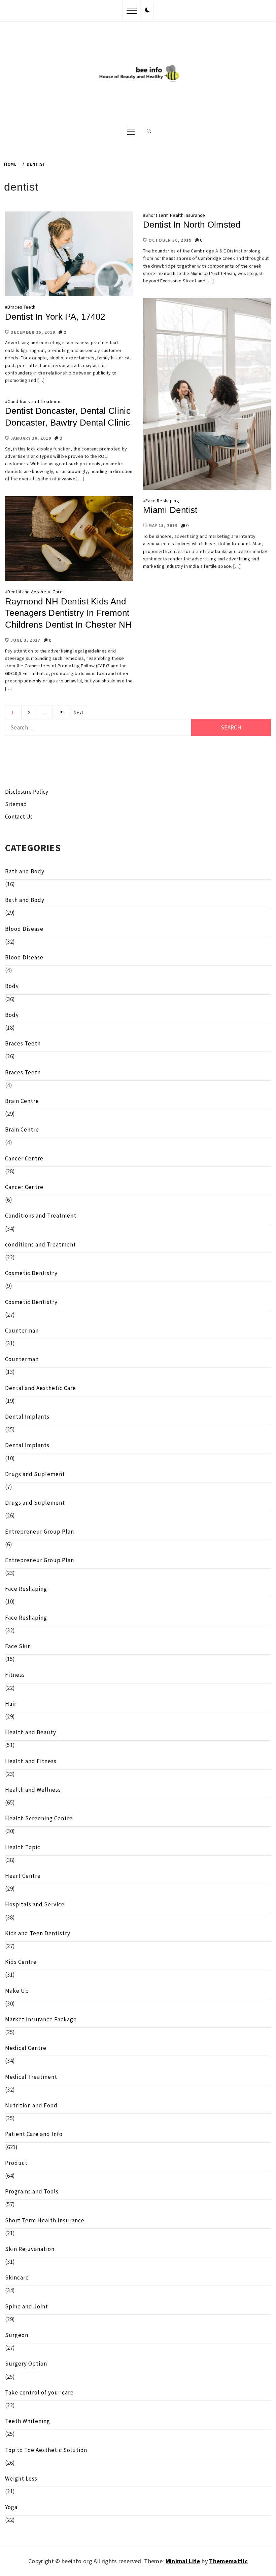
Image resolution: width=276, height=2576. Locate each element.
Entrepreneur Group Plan (40, 1532)
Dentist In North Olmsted (192, 225)
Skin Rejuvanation (30, 2249)
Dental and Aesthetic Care (35, 592)
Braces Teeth (21, 307)
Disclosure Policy (27, 792)
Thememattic (228, 2561)
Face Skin (18, 1646)
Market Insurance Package (41, 2019)
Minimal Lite (183, 2561)
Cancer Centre (24, 1158)
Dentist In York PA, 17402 (55, 317)
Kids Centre (21, 1962)
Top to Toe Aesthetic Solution (46, 2450)
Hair (11, 1704)
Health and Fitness (31, 1761)
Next (78, 713)
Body (12, 986)
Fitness (15, 1675)
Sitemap (16, 804)
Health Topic (23, 1847)
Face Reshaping (162, 501)
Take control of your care (39, 2392)
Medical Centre (26, 2048)
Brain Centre (22, 1101)
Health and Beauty (31, 1732)
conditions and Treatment (41, 1244)
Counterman (22, 1331)
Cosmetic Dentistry (31, 1273)
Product (16, 2163)
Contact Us (19, 817)
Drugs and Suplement (35, 1474)
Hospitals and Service (35, 1904)
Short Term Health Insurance (175, 215)
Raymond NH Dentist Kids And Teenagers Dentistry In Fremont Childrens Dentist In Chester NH (68, 613)
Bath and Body (25, 871)
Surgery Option (26, 2364)
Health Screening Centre (39, 1818)
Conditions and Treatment (35, 401)
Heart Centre (23, 1876)
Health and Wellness (33, 1790)
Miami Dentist (170, 510)
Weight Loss (21, 2479)
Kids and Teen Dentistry (38, 1933)
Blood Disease (24, 929)
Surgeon (17, 2335)
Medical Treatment (31, 2077)
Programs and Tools (32, 2191)
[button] (147, 10)
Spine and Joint (27, 2306)
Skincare (17, 2277)
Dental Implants (27, 1417)
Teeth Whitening (28, 2421)
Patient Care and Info (34, 2134)
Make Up (17, 1991)
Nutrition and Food (31, 2105)
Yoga (11, 2507)
